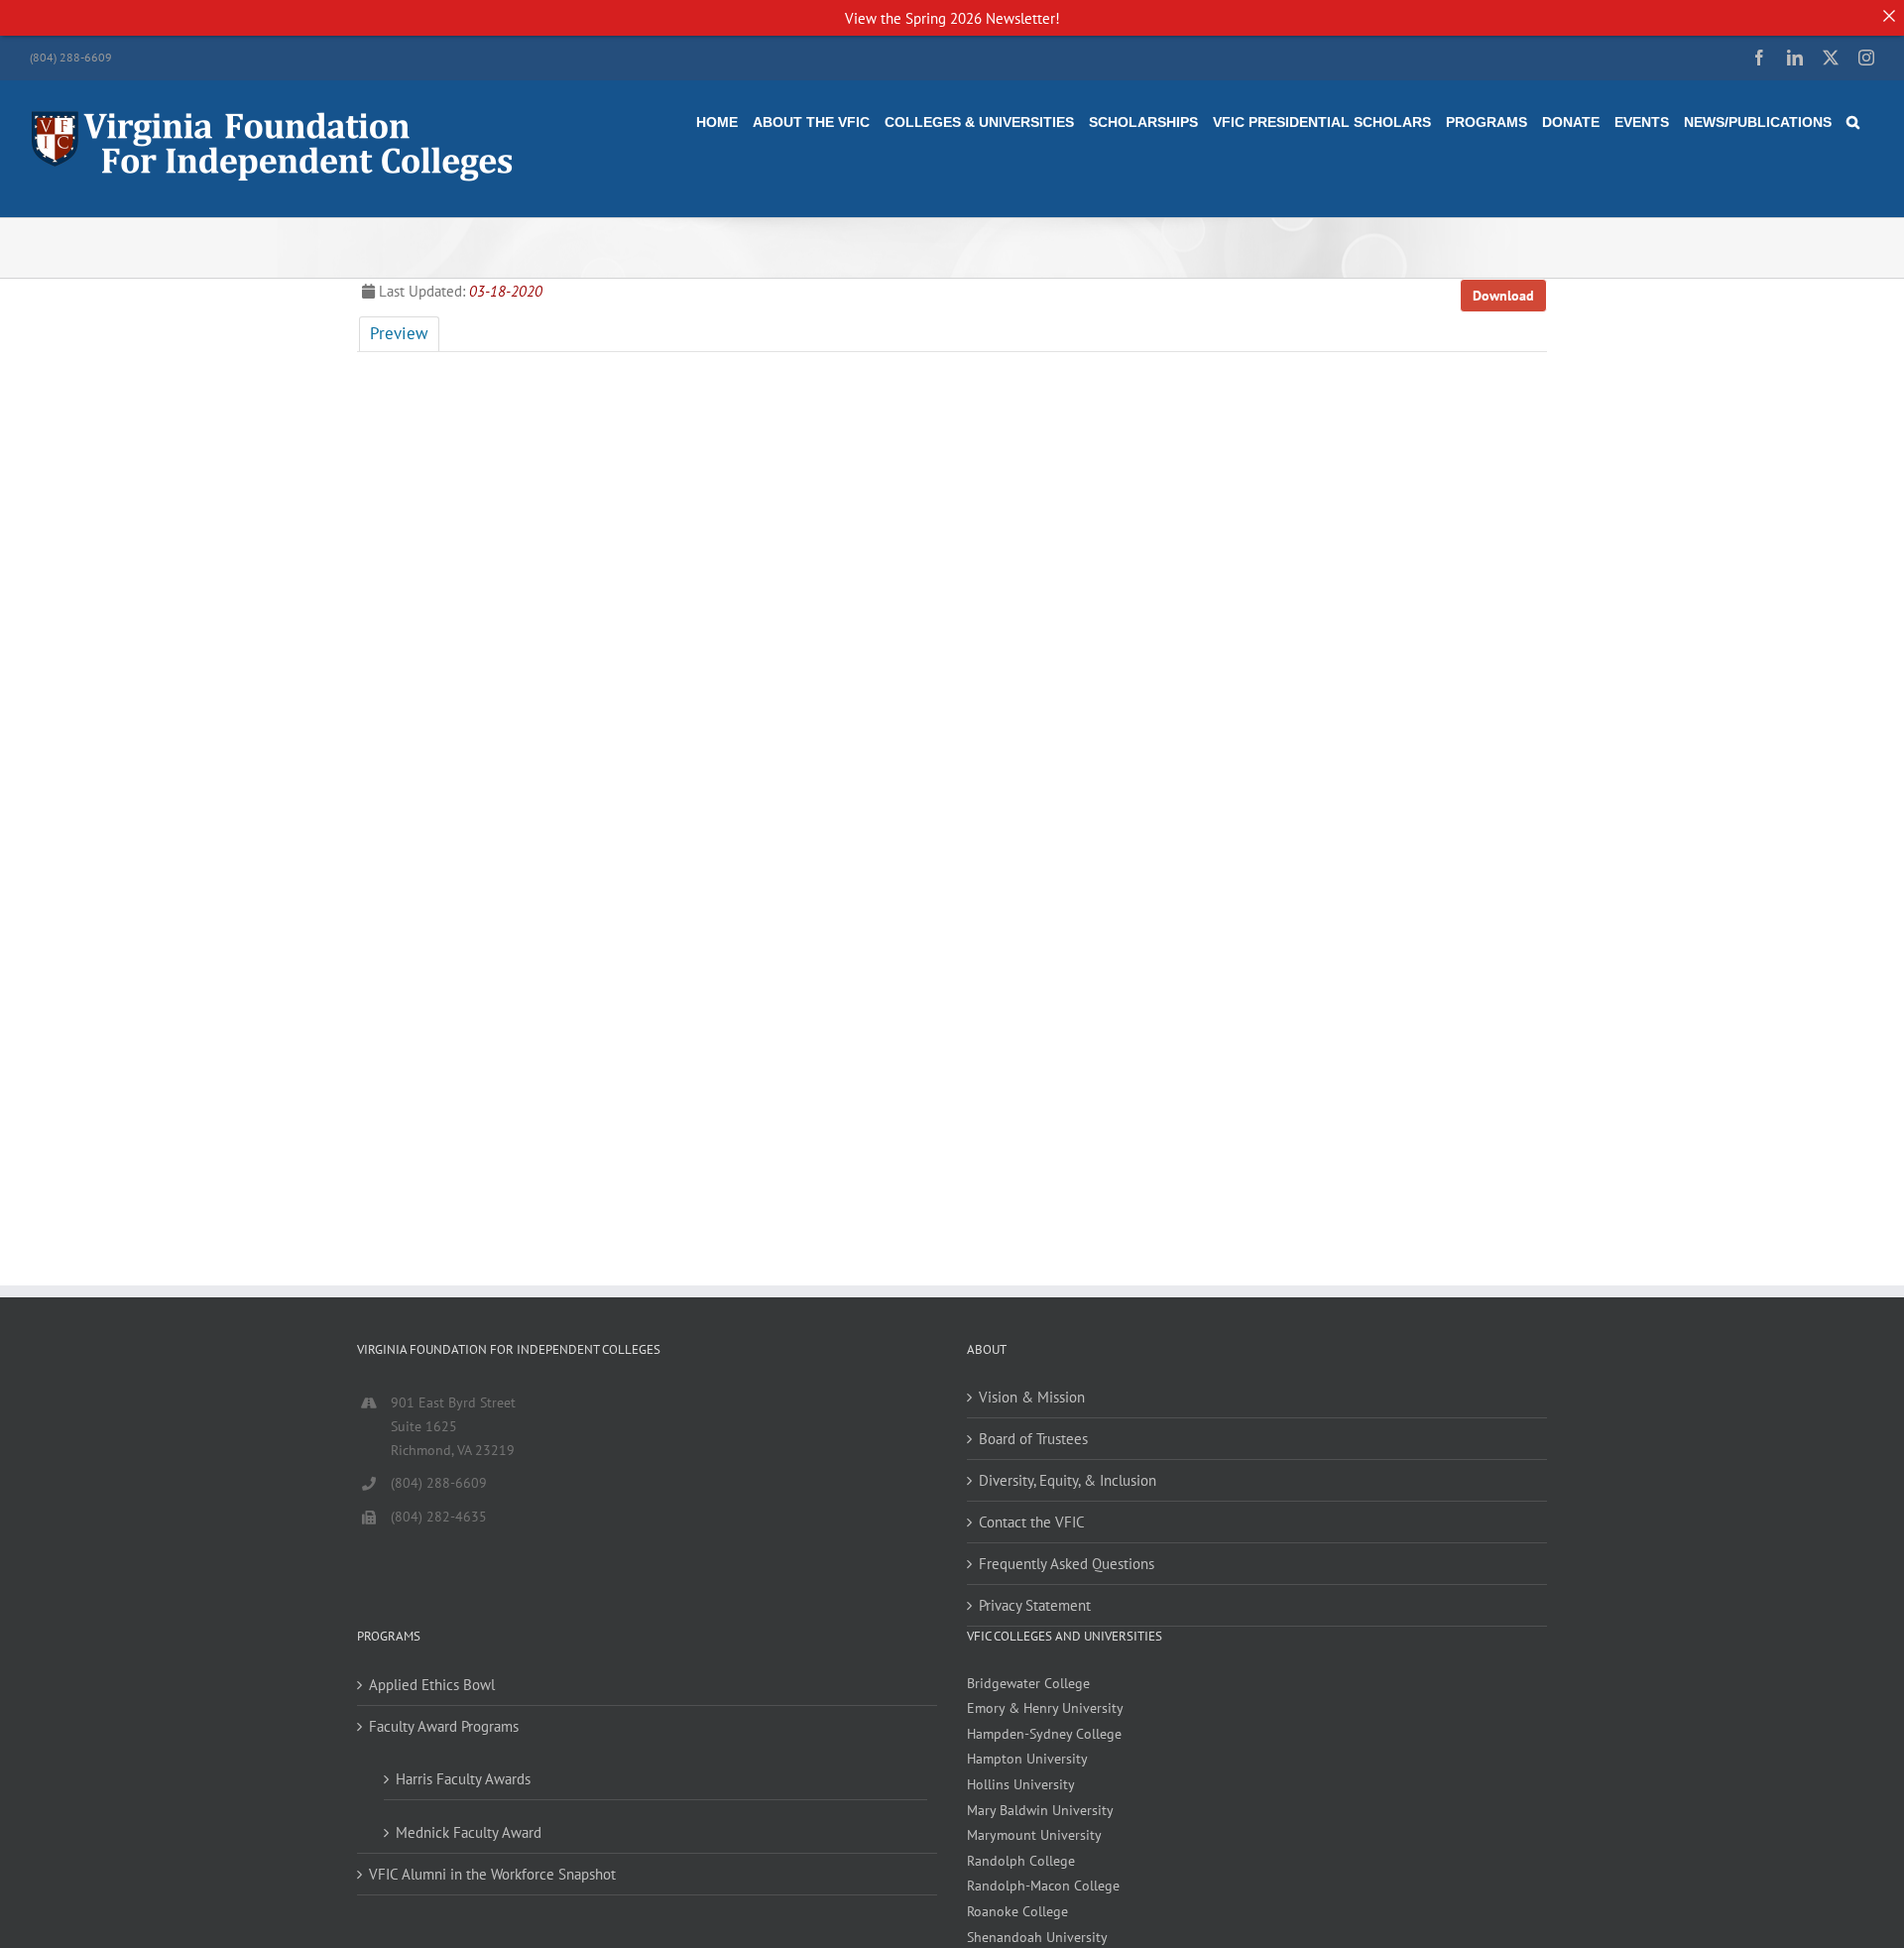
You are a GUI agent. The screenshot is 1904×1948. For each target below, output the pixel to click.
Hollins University (1021, 1784)
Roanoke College (1017, 1911)
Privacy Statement (1035, 1605)
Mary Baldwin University (1040, 1810)
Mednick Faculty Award (469, 1832)
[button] (1853, 122)
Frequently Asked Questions (1067, 1564)
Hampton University (1027, 1759)
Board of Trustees (1033, 1439)
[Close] (1889, 15)
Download (1503, 296)
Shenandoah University (1037, 1937)
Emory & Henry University (1045, 1708)
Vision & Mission (1032, 1397)
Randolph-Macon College (1043, 1886)
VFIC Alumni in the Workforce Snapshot (492, 1874)
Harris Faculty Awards (463, 1779)
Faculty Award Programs (444, 1726)
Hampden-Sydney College (1044, 1734)
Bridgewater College (1028, 1683)
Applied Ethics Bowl (432, 1685)
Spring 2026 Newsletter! (983, 18)
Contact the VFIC (1032, 1522)
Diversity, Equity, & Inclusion (1068, 1480)
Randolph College (1021, 1861)
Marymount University (1034, 1835)
